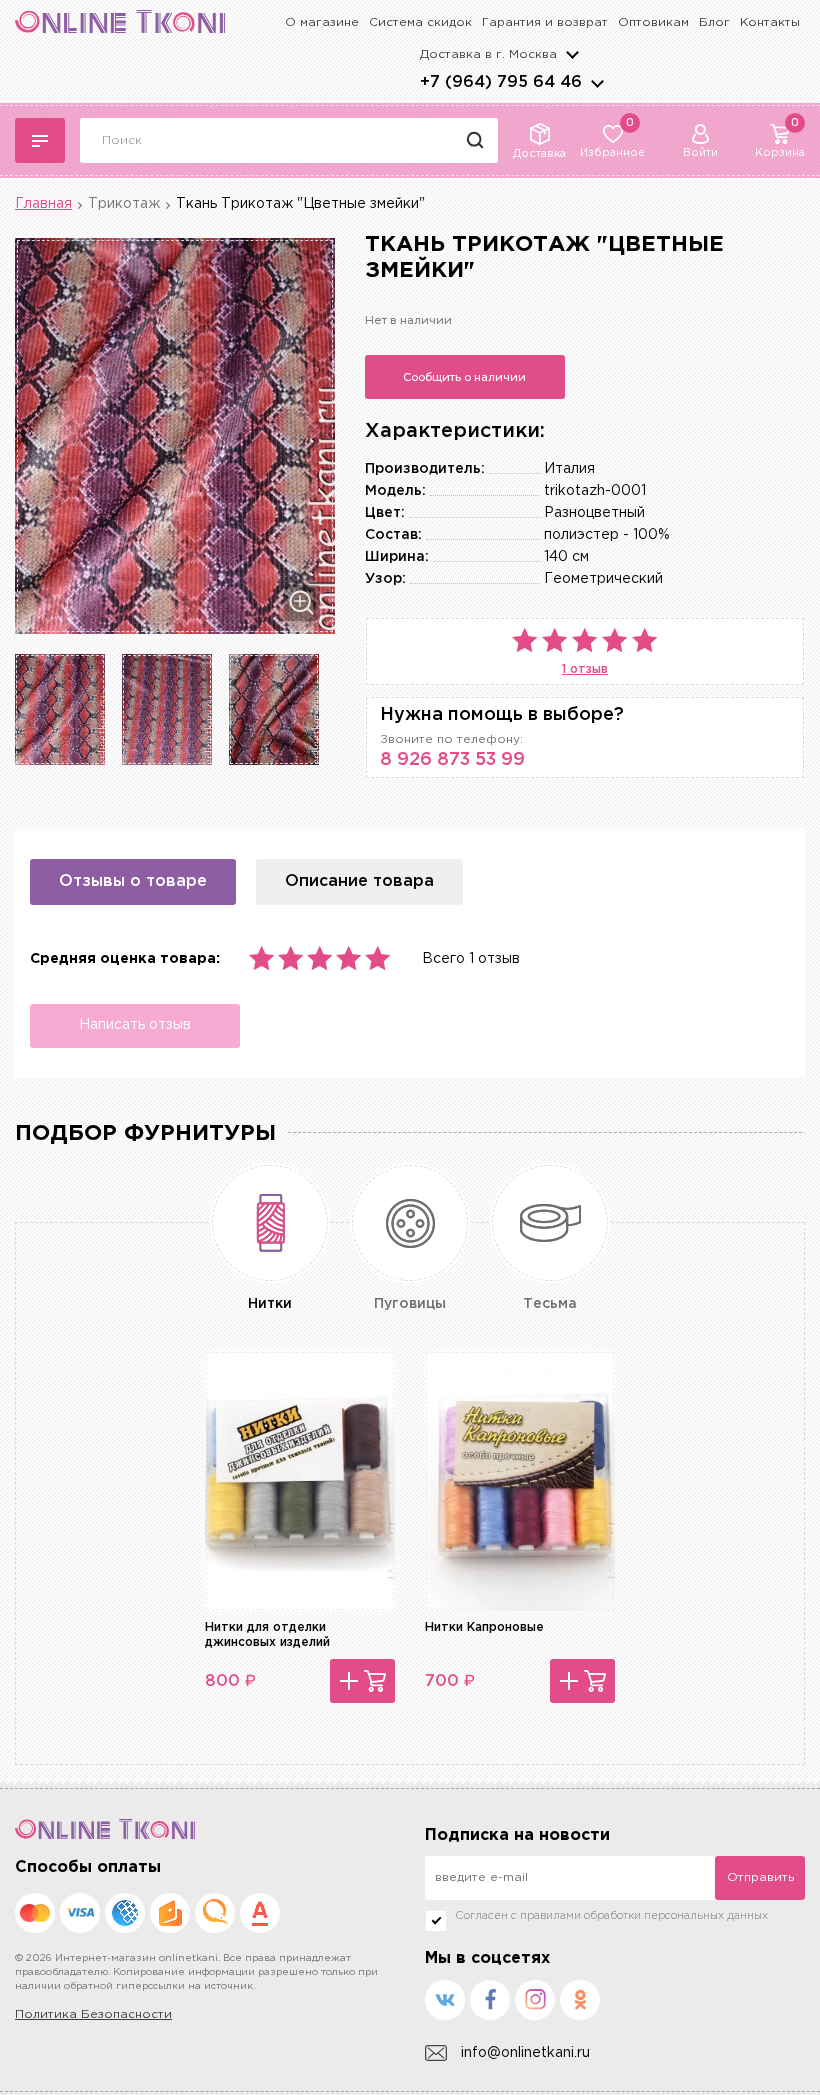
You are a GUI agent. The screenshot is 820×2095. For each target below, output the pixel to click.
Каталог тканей (40, 140)
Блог (714, 22)
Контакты (770, 22)
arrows (597, 83)
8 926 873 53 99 (452, 760)
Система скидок (420, 22)
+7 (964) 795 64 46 (501, 82)
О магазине (322, 22)
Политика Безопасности (93, 2014)
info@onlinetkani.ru (525, 2053)
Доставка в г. (488, 54)
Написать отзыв (135, 1025)
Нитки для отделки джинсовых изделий (267, 1634)
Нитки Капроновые (484, 1627)
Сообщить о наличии (464, 377)
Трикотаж (124, 204)
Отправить (760, 1877)
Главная (43, 204)
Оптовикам (653, 22)
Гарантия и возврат (545, 22)
